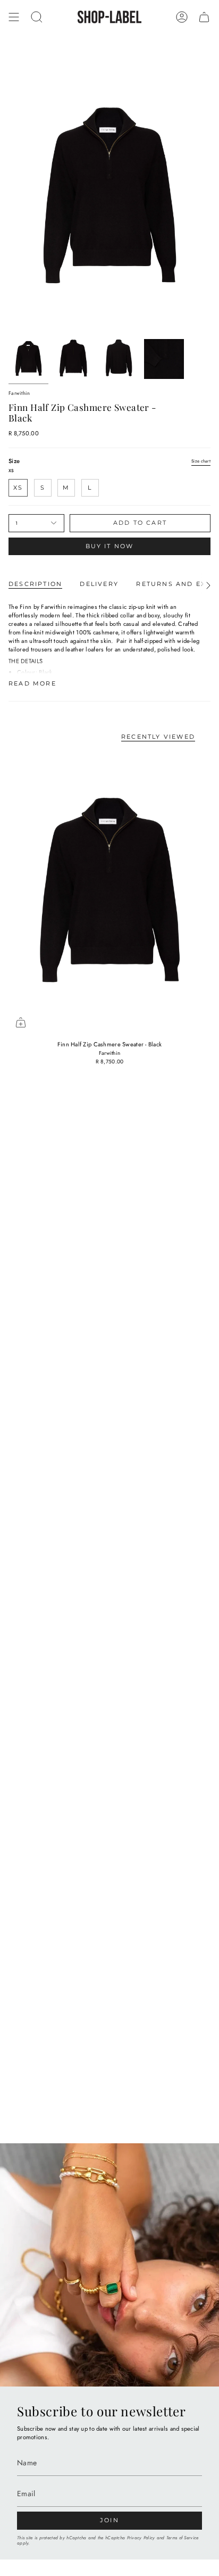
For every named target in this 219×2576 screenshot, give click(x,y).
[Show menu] (14, 17)
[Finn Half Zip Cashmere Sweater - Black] (109, 893)
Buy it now (110, 546)
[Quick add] (21, 1022)
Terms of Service (182, 2538)
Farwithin (19, 393)
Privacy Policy (141, 2538)
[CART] (204, 17)
